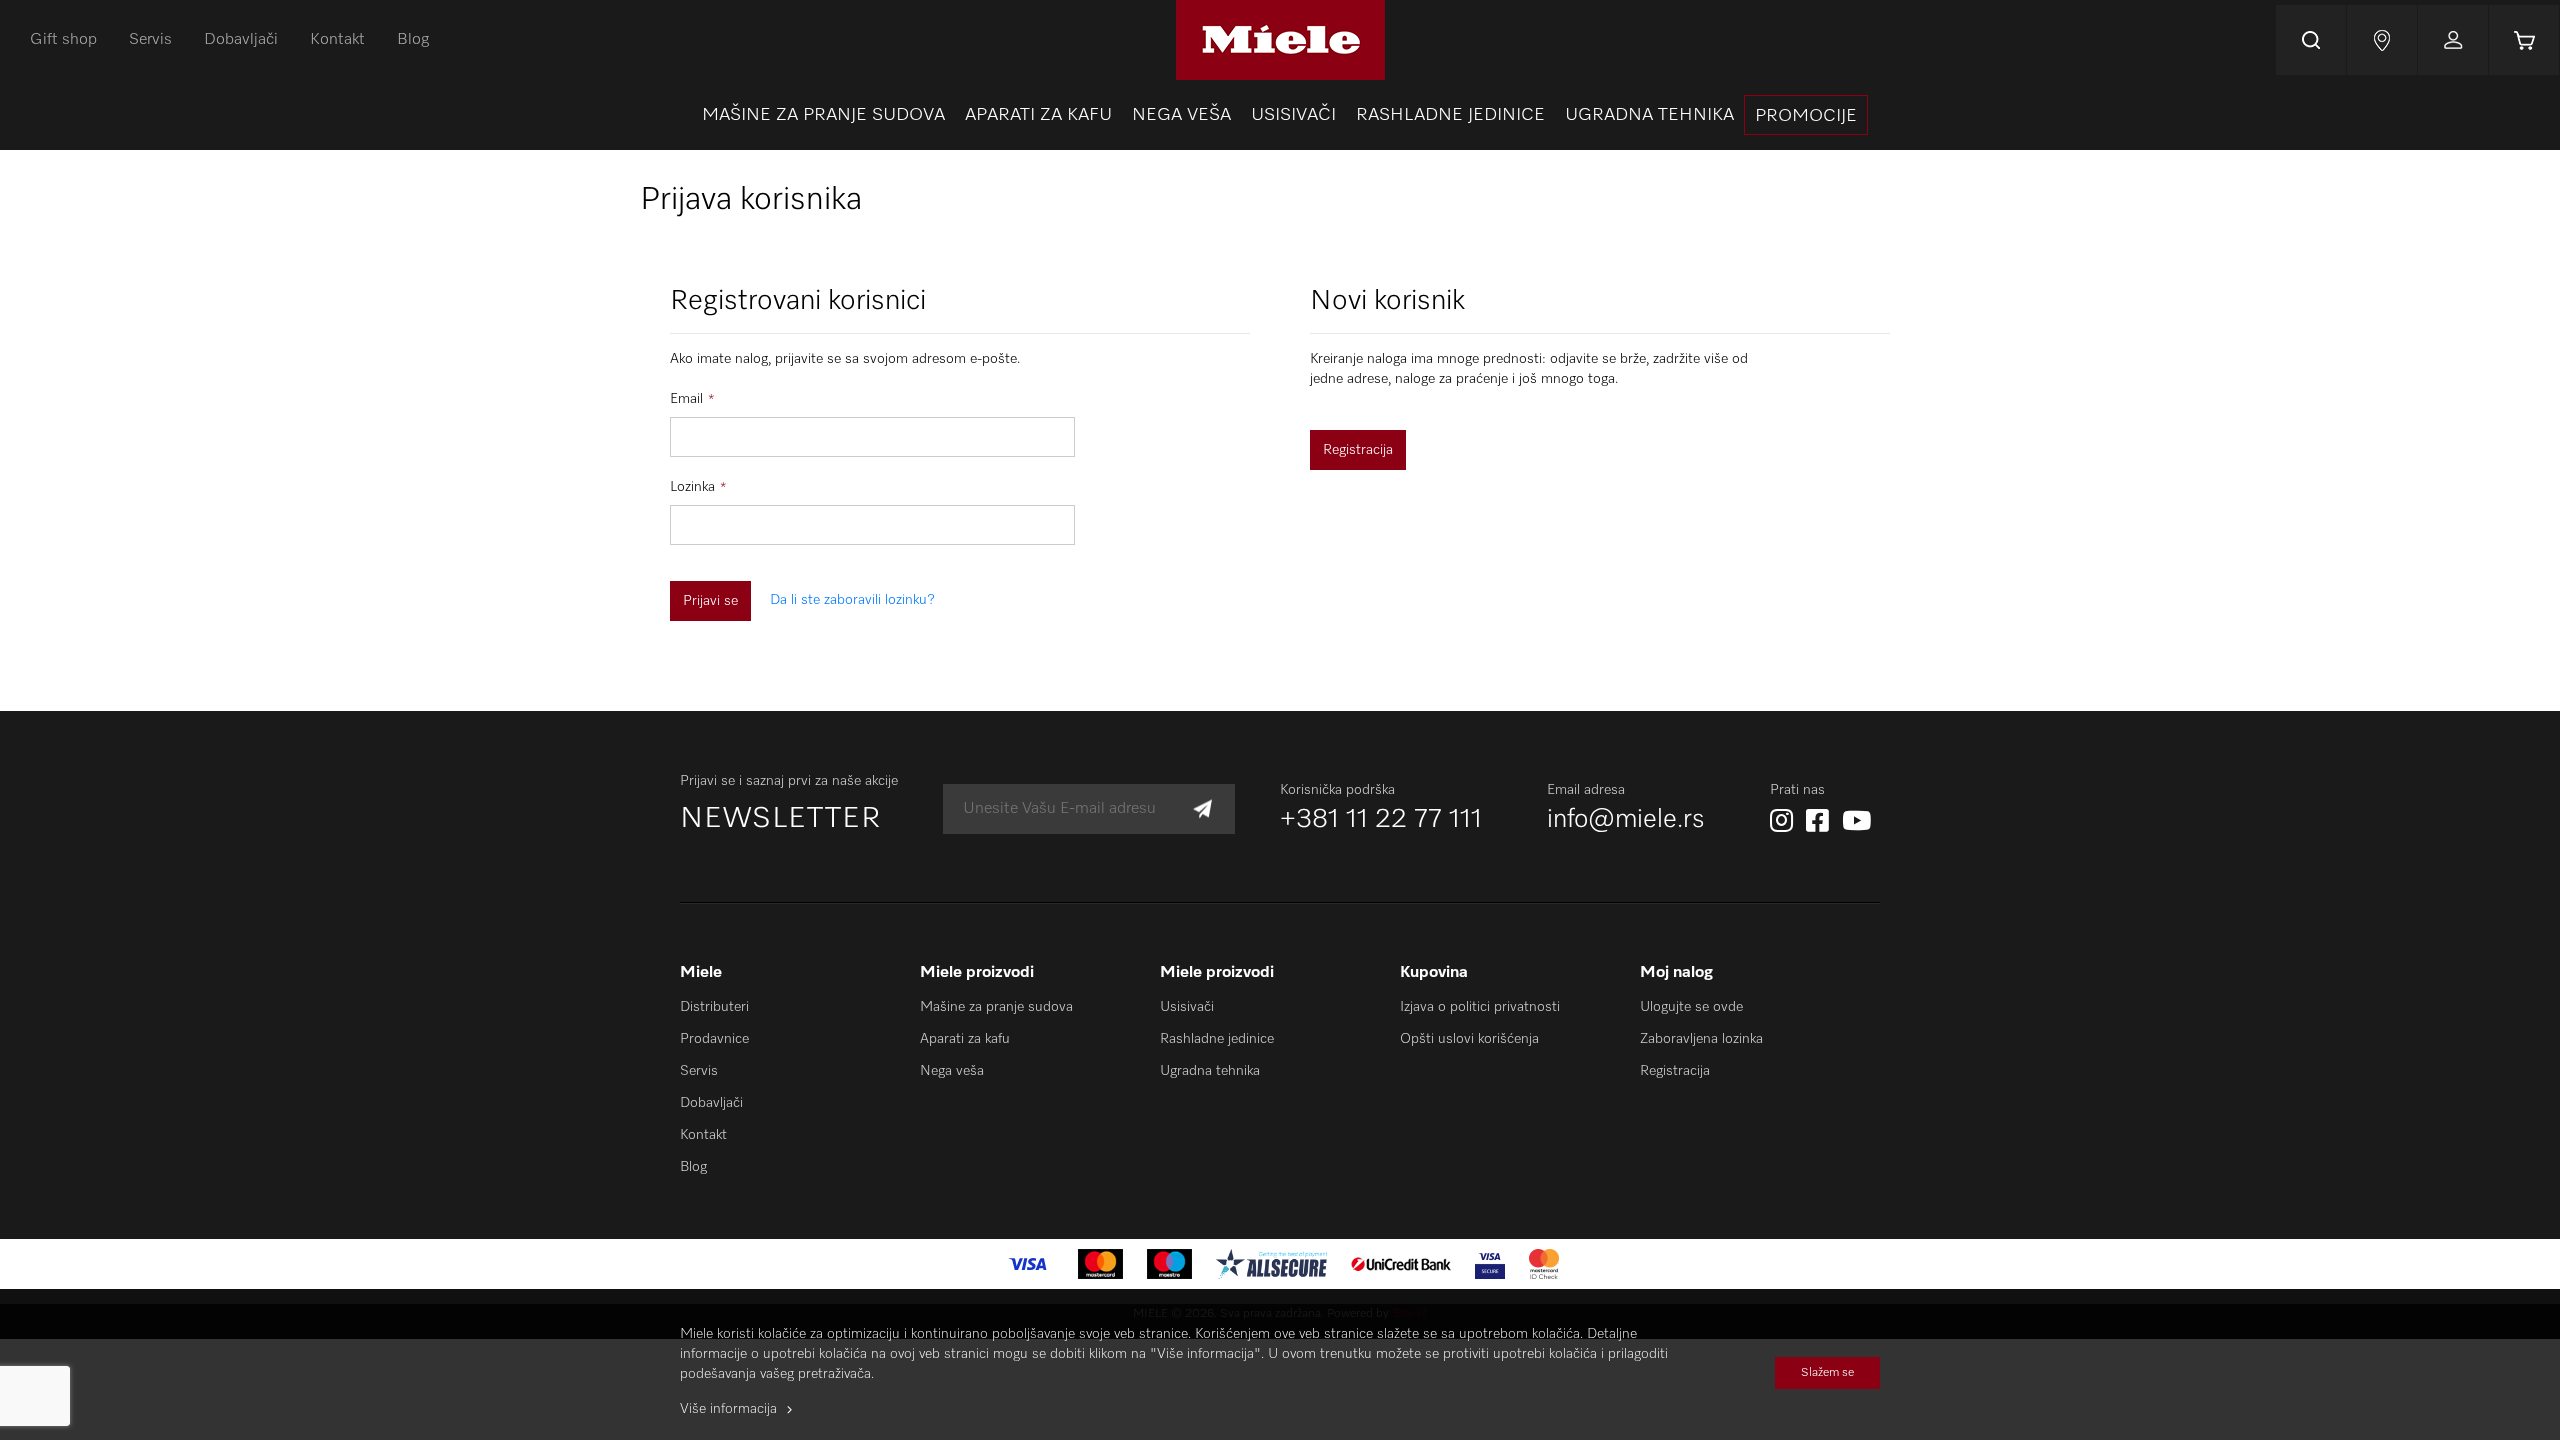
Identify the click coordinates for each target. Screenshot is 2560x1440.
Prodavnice (714, 1039)
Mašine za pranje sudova (996, 1007)
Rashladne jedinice (1217, 1039)
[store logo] (1279, 40)
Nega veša (952, 1071)
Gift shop (63, 40)
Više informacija (728, 1409)
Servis (150, 40)
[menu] (1280, 115)
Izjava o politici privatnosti (1480, 1007)
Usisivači (1187, 1007)
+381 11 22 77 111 (1381, 820)
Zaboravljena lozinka (1701, 1039)
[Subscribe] (1202, 809)
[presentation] (1806, 115)
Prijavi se (2453, 40)
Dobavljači (241, 40)
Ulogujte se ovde (1691, 1007)
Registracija (1675, 1071)
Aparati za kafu (965, 1039)
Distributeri (714, 1007)
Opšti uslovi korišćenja (1469, 1039)
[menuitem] (823, 115)
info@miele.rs (1626, 820)
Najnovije (2382, 40)
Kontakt (337, 40)
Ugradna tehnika (1210, 1071)
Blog (413, 40)
